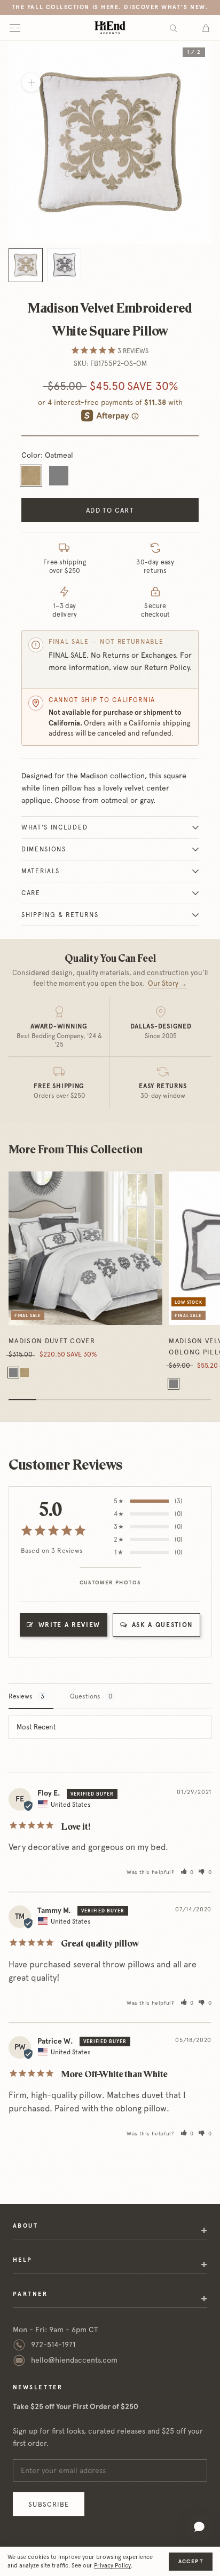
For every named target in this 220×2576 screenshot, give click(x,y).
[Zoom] (31, 82)
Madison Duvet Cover (52, 1341)
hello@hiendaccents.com (74, 2360)
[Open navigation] (15, 28)
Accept (191, 2561)
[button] (187, 1872)
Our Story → (167, 983)
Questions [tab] (85, 1696)
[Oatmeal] (25, 1373)
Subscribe (49, 2504)
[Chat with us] (199, 2527)
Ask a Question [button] (163, 1625)
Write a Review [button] (70, 1625)
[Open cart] (206, 28)
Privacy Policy (112, 2566)
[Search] (174, 28)
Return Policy (167, 667)
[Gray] (13, 1373)
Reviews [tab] (21, 1696)
